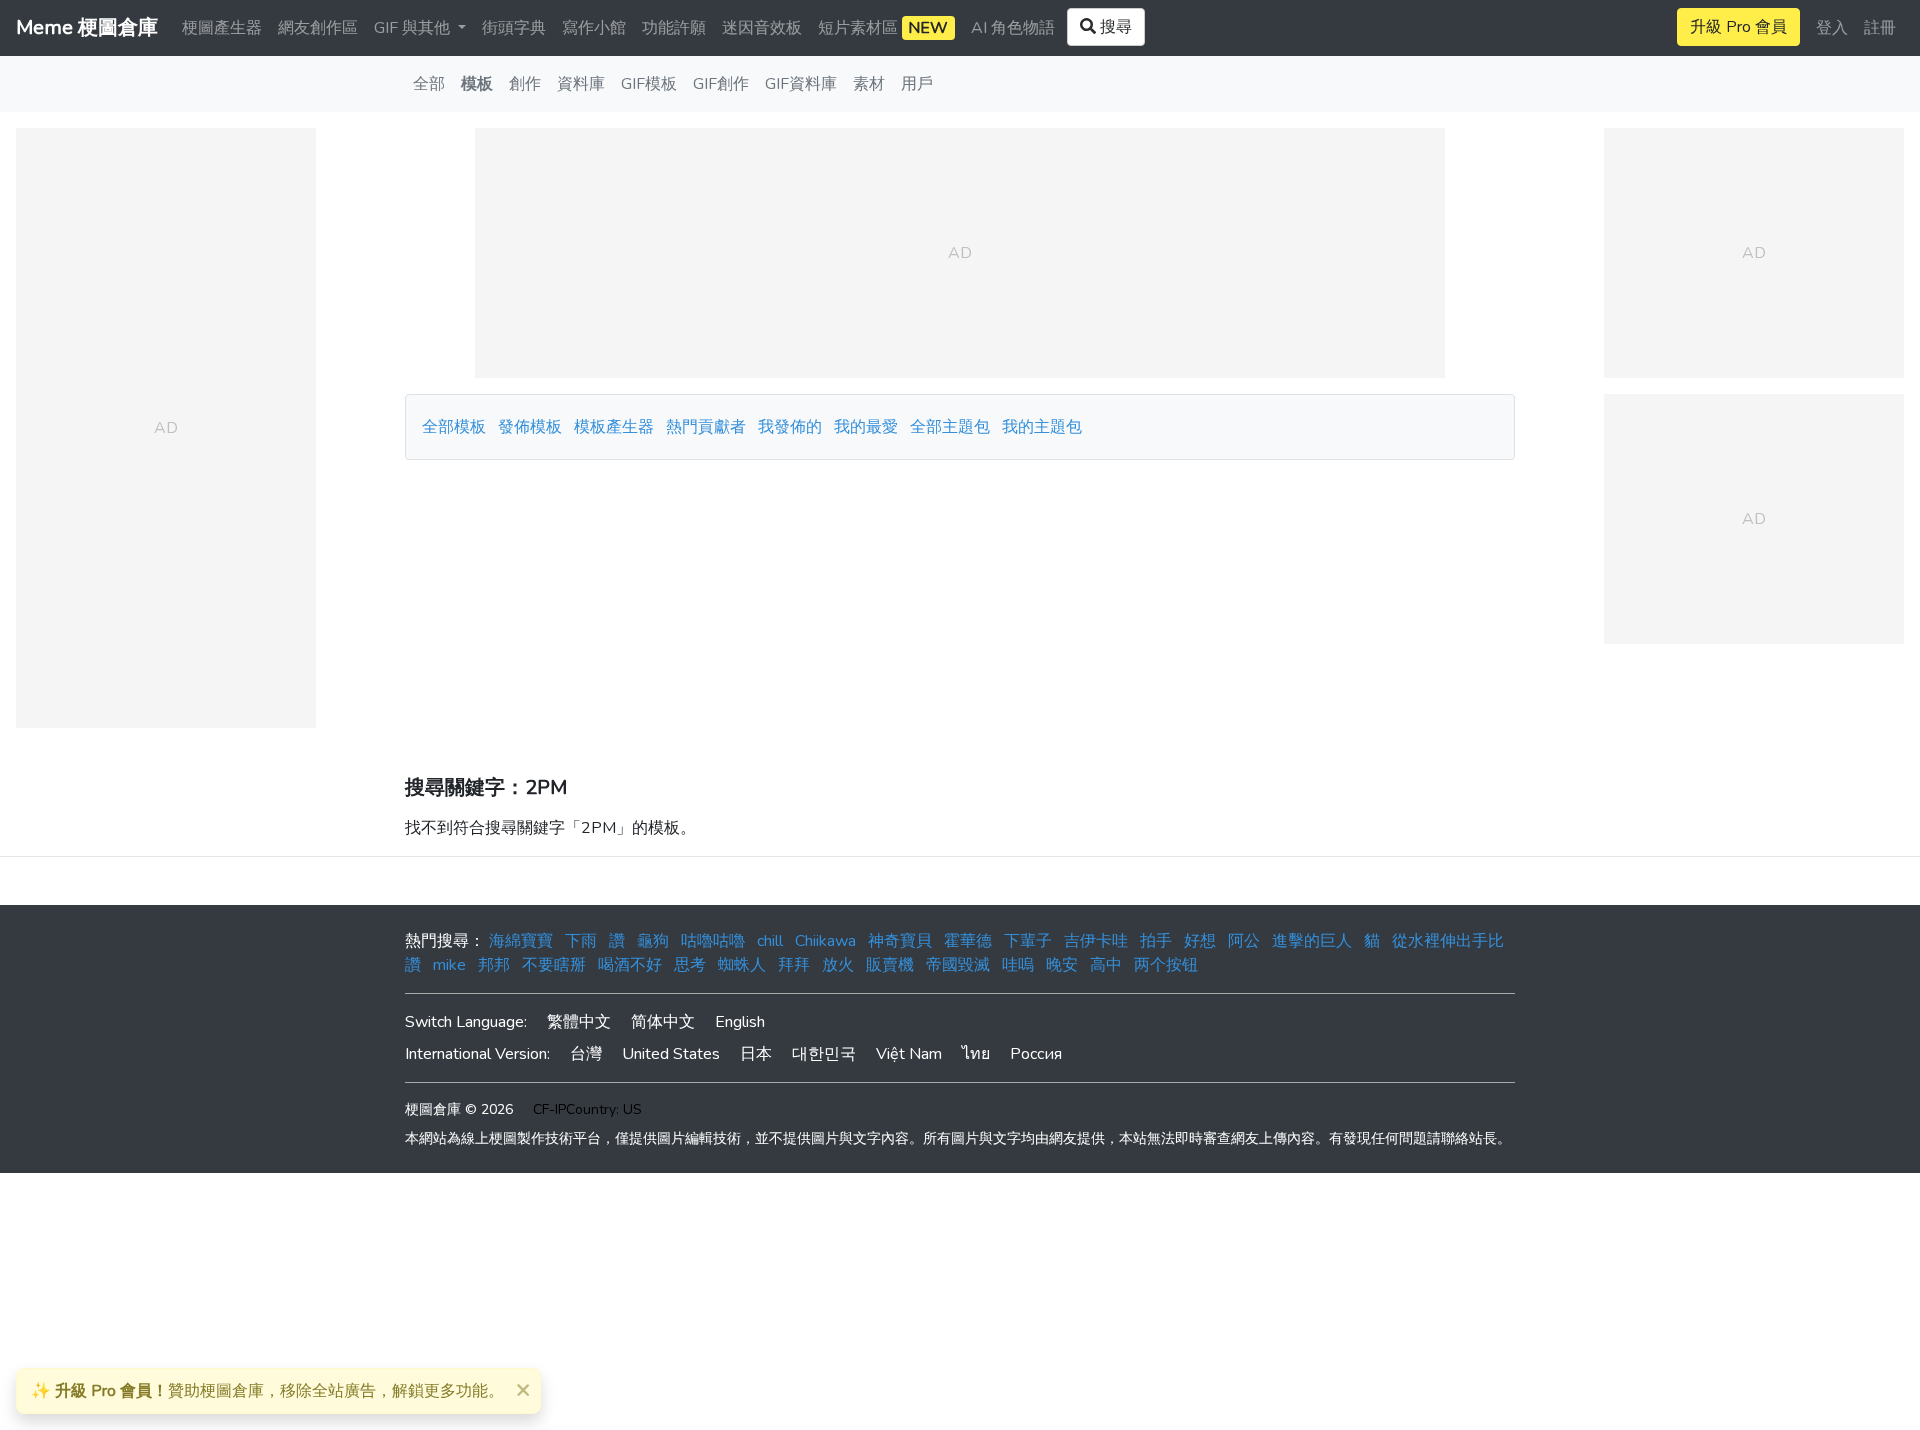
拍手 (1156, 941)
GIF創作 (721, 84)
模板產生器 (614, 427)
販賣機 (890, 965)
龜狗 (653, 941)
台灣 (586, 1054)
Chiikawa (825, 941)
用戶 (917, 84)
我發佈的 (790, 427)
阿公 (1244, 941)
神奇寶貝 (900, 941)
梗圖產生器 (222, 28)
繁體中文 (579, 1022)
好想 (1200, 941)
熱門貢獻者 (706, 427)
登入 (1832, 28)
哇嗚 (1018, 965)
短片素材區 (883, 28)
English (740, 1022)
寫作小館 (594, 28)
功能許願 (674, 28)
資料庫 (581, 84)
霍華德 (968, 941)
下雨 (581, 941)
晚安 (1062, 965)
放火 (838, 965)
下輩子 (1028, 941)
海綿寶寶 (521, 941)
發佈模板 (530, 427)
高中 (1106, 965)
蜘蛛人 (742, 965)
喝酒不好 (630, 965)
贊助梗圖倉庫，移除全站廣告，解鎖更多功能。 (267, 1391)
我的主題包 (1042, 427)
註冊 (1880, 28)
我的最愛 (866, 427)
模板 (477, 84)
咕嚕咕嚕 (713, 941)
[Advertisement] (960, 610)
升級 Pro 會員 (1738, 27)
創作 (525, 84)
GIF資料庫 (801, 84)
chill (770, 941)
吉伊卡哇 (1096, 941)
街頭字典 (514, 28)
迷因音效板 (762, 28)
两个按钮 (1166, 965)
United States (671, 1054)
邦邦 (494, 965)
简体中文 (663, 1022)
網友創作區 (318, 28)
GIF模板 (649, 84)
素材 (869, 84)
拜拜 (794, 965)
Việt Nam (909, 1054)
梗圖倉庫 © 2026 (459, 1109)
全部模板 (454, 427)
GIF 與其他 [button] (414, 28)
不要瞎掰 (554, 965)
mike (449, 965)
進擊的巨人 (1312, 941)
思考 (690, 965)
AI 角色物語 (1013, 28)
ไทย (976, 1054)
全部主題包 (950, 427)
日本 (756, 1054)
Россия (1036, 1054)
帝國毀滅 (958, 965)
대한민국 (824, 1054)
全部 (429, 84)
